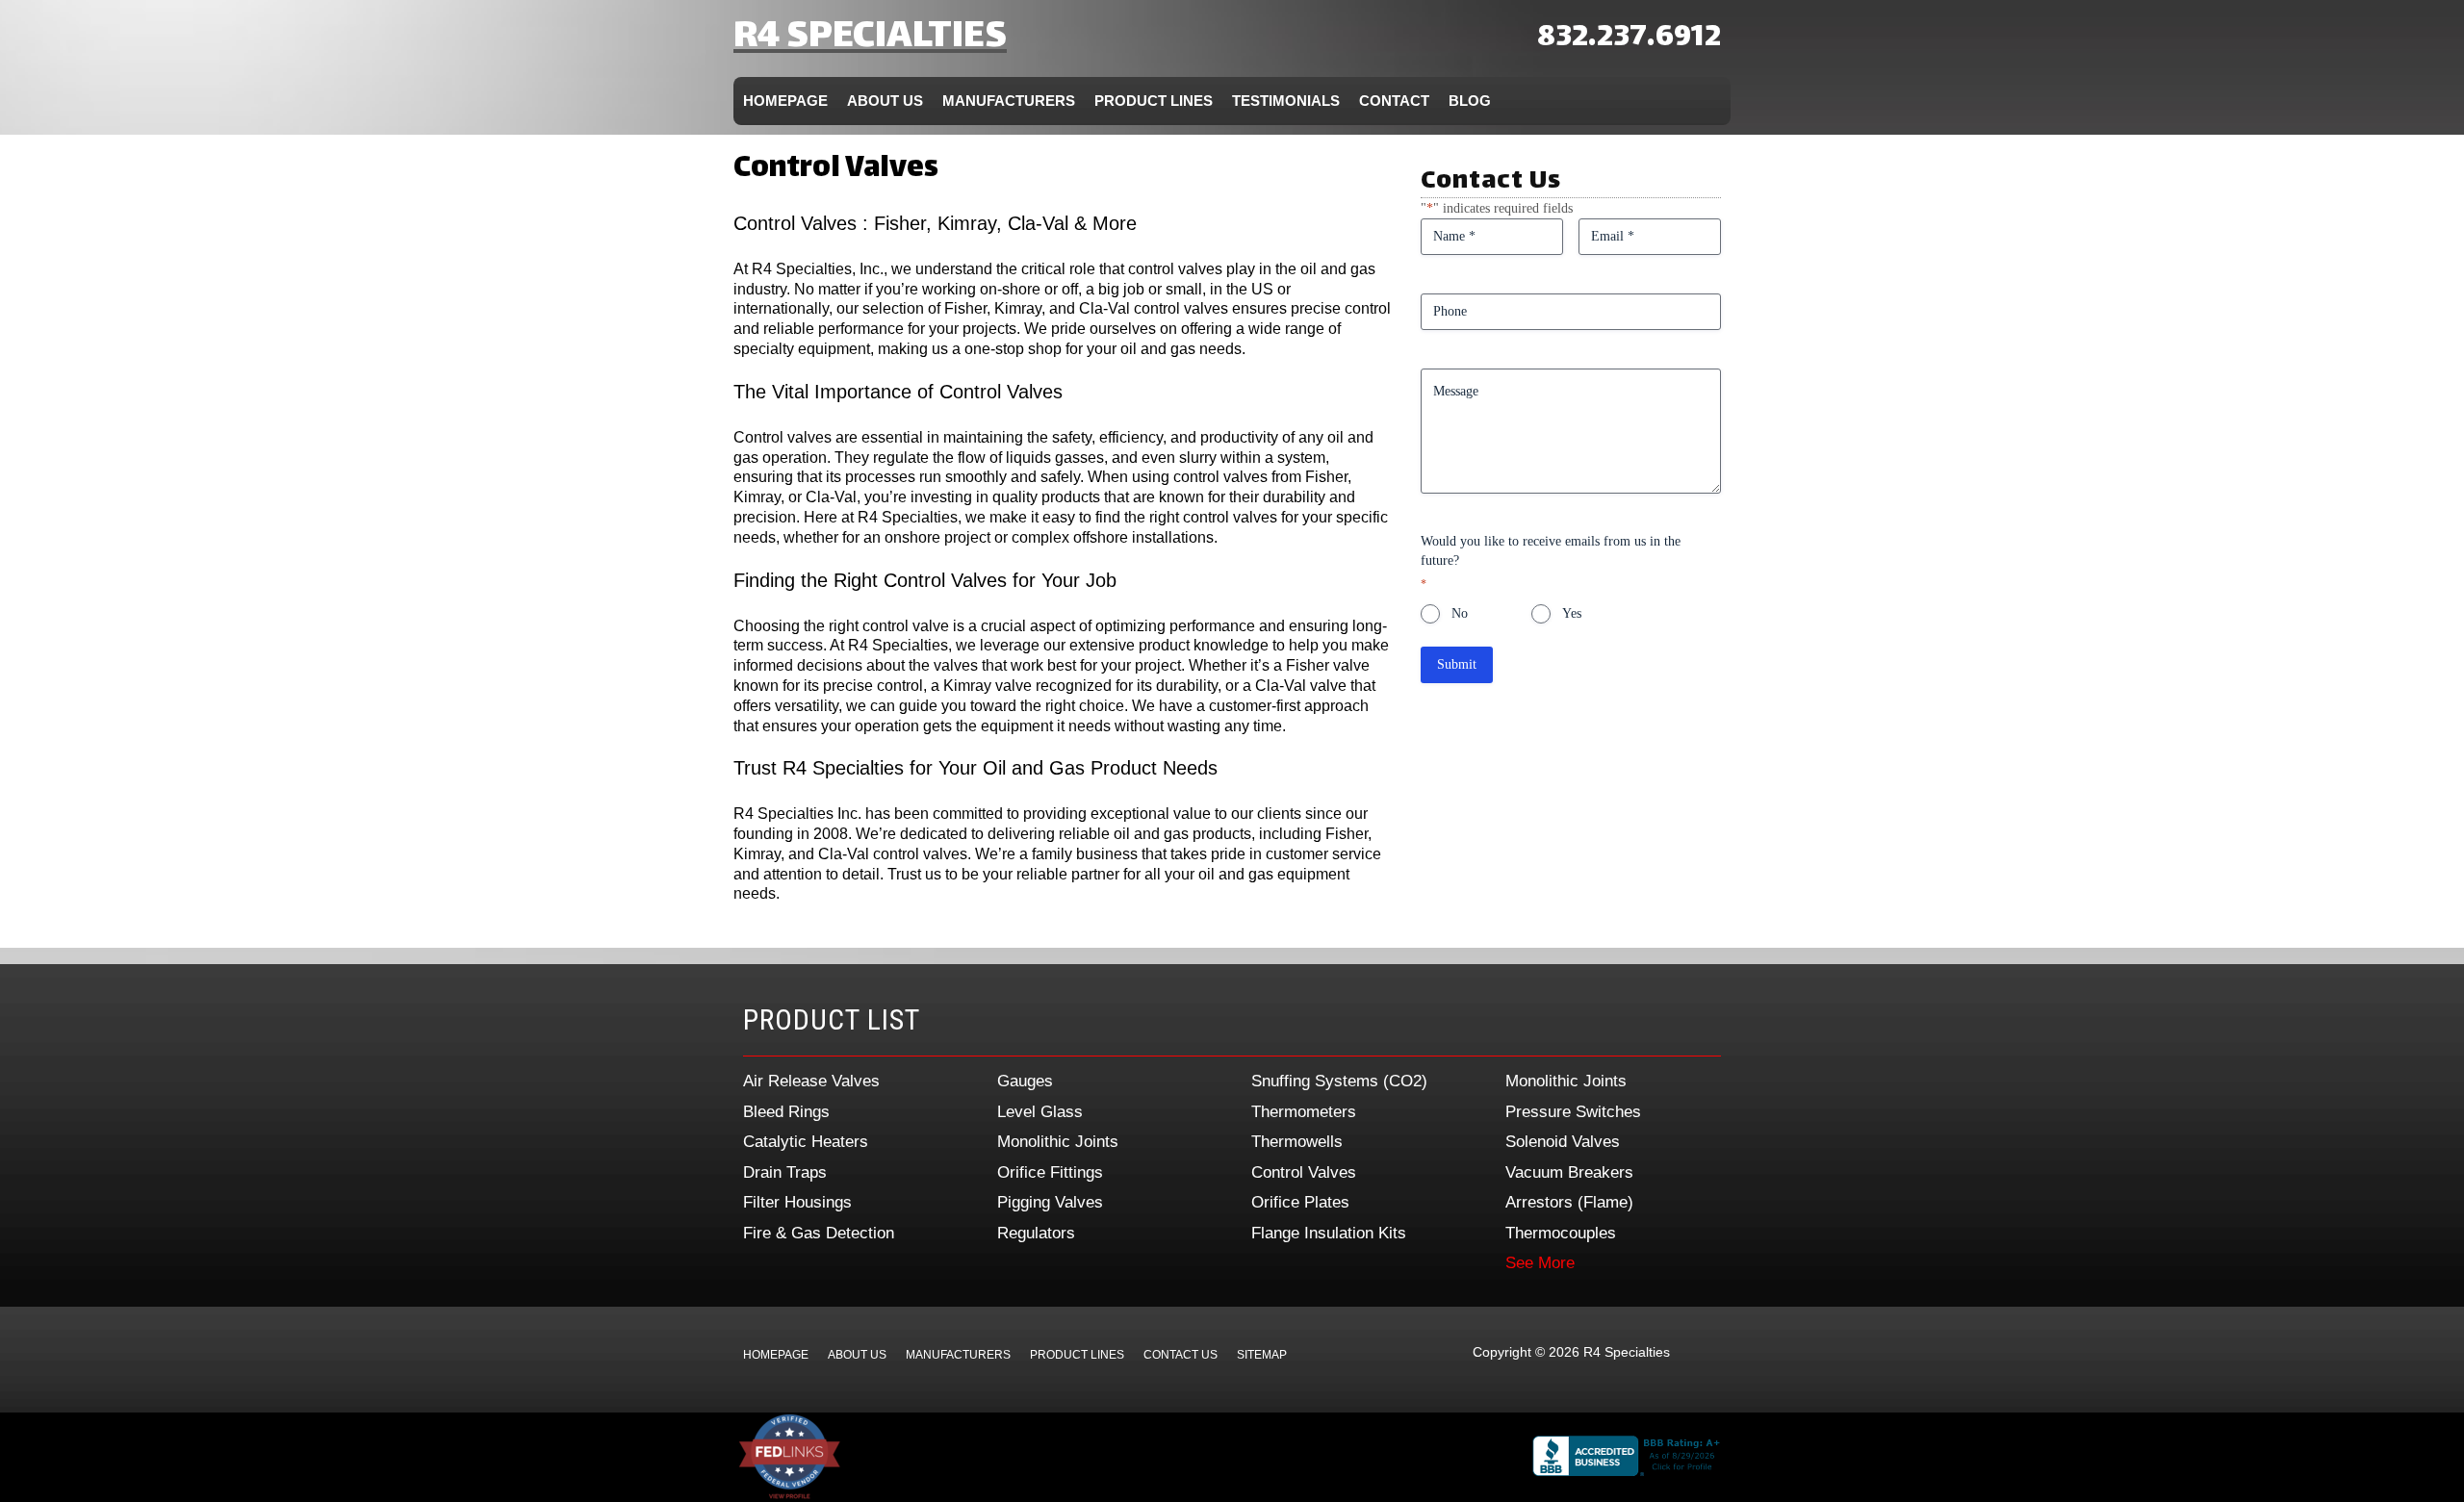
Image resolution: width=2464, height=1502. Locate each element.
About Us (885, 101)
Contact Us (1181, 1355)
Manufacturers (1009, 101)
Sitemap (1262, 1355)
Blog (1470, 101)
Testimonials (1286, 101)
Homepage (785, 101)
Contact (1394, 101)
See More (1540, 1263)
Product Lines (1154, 101)
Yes (1572, 613)
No (1460, 613)
